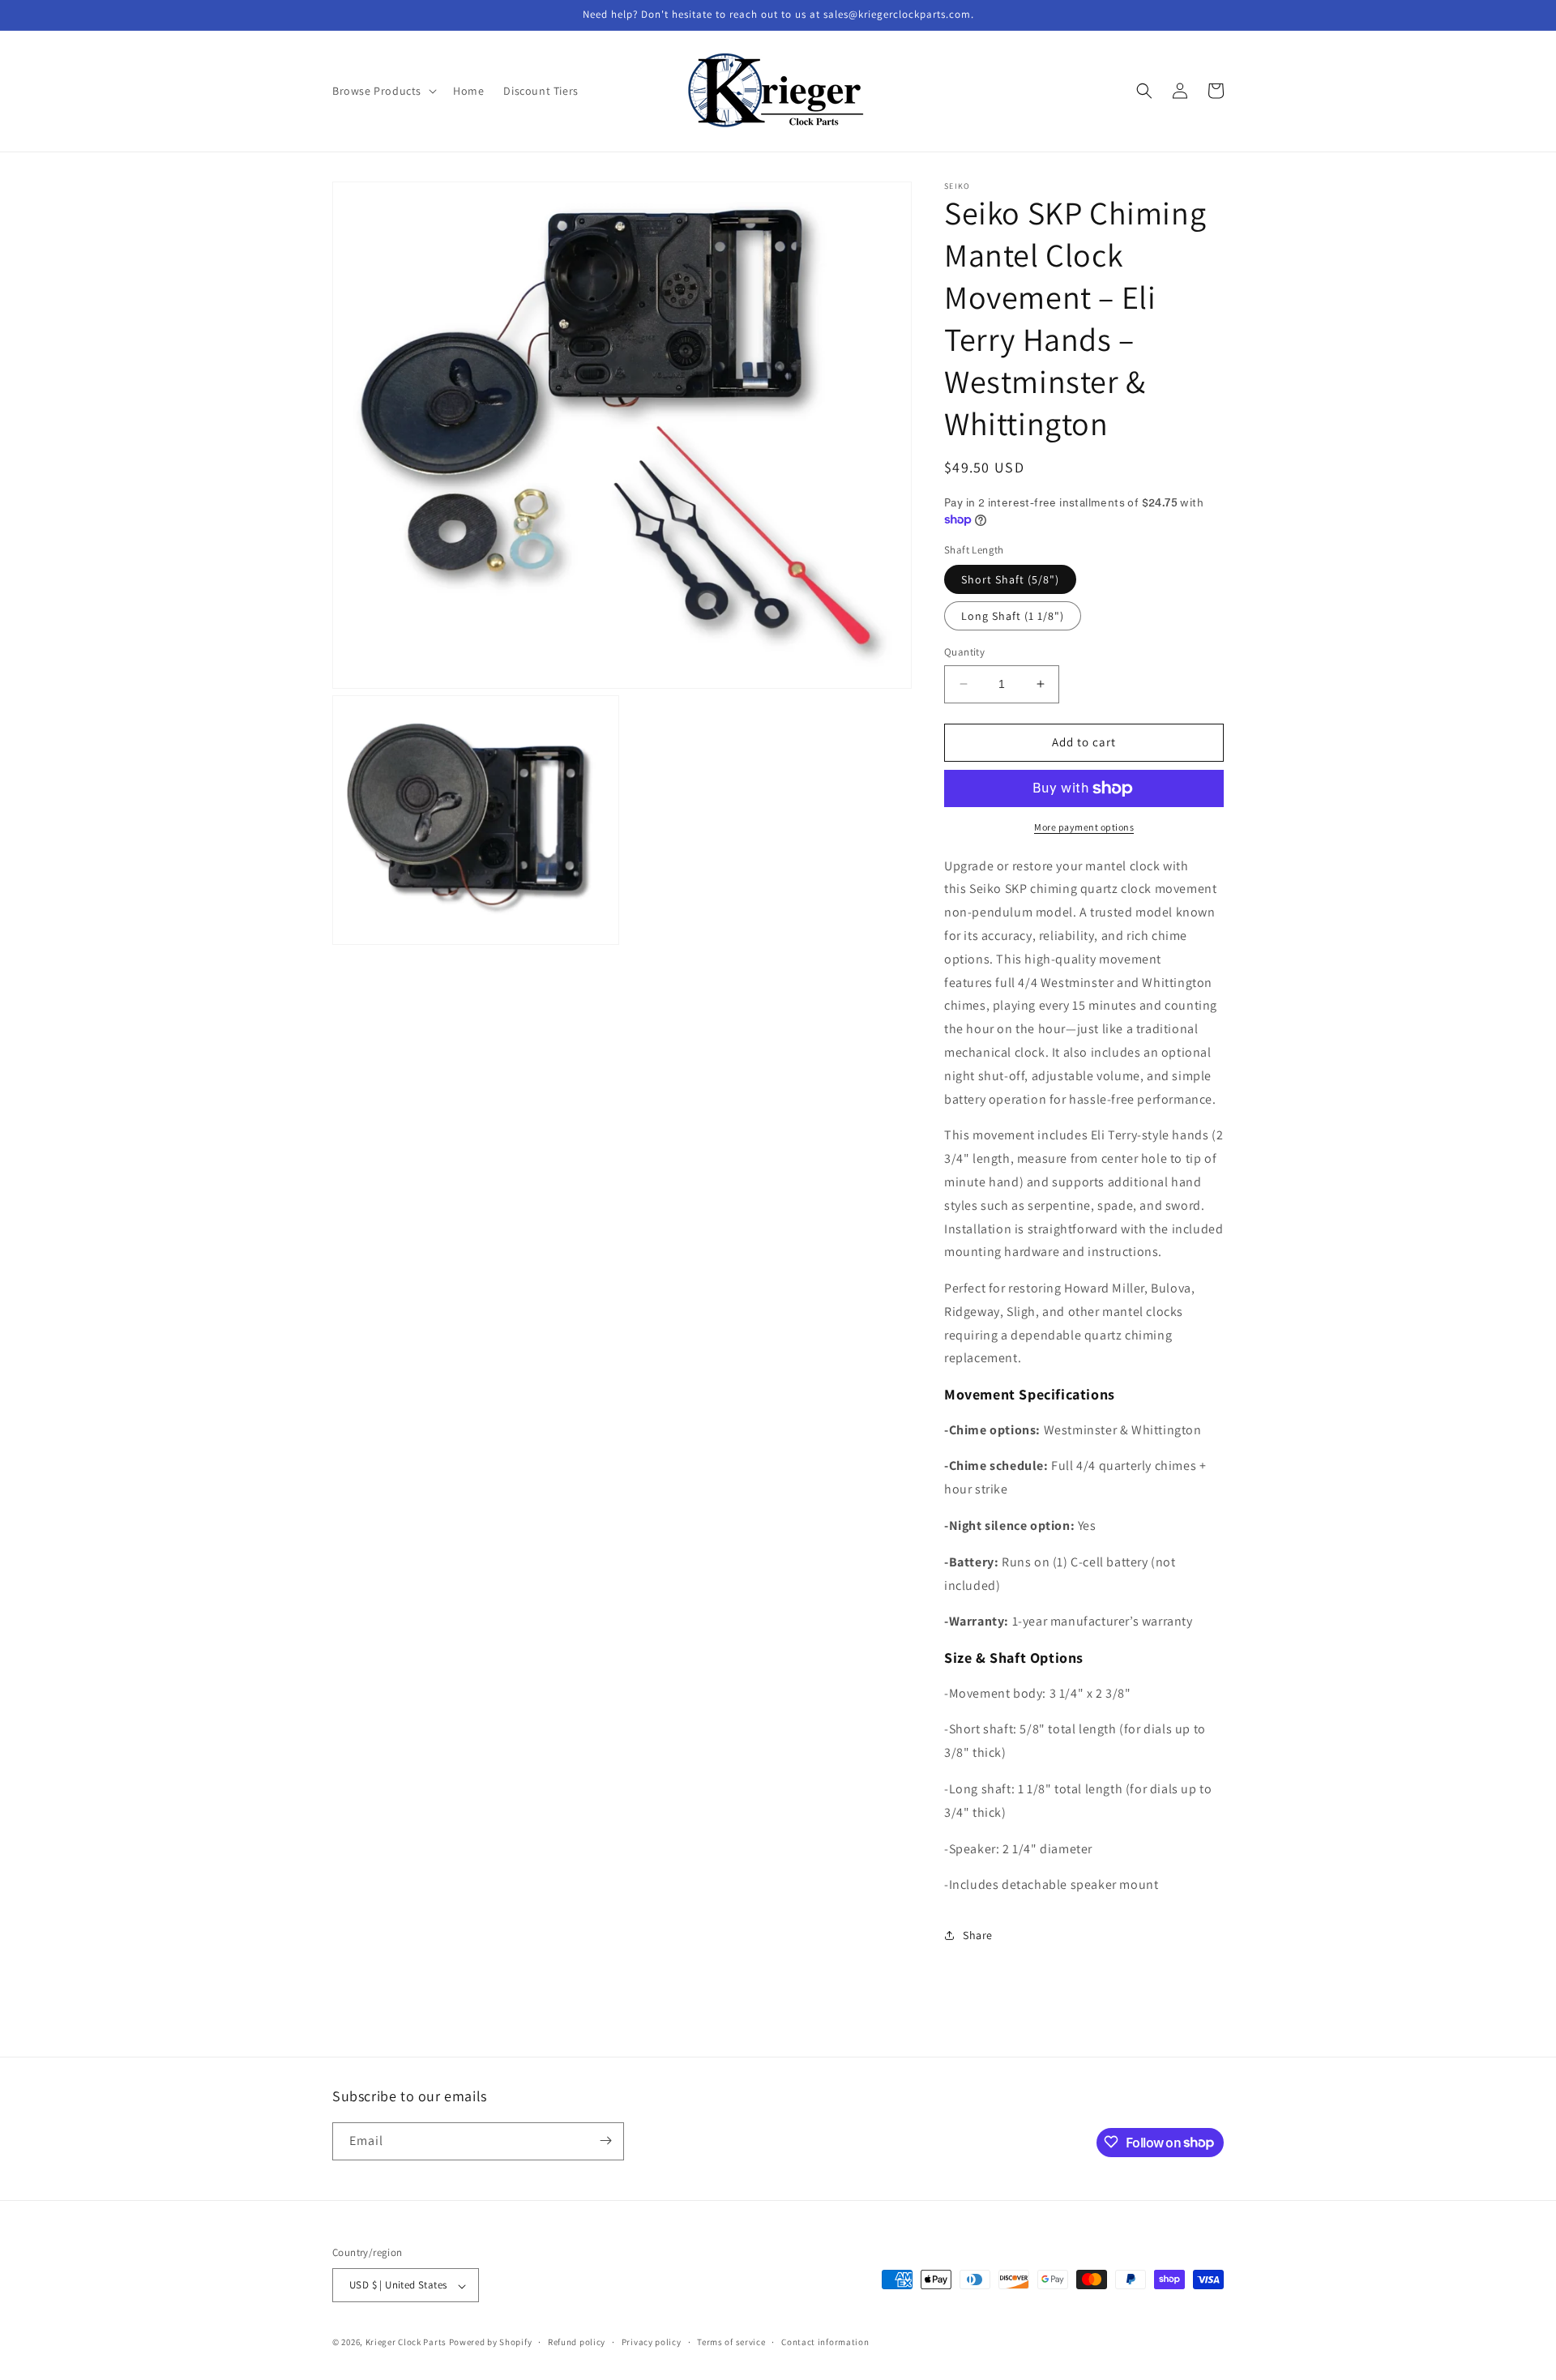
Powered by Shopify (491, 2343)
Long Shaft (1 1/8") (1013, 616)
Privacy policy (652, 2342)
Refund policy (577, 2342)
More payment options (1084, 827)
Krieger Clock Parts (406, 2343)
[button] (383, 91)
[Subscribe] (605, 2141)
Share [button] (978, 1935)
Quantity (964, 652)
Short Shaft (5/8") (1010, 579)
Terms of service (731, 2342)
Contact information (825, 2342)
